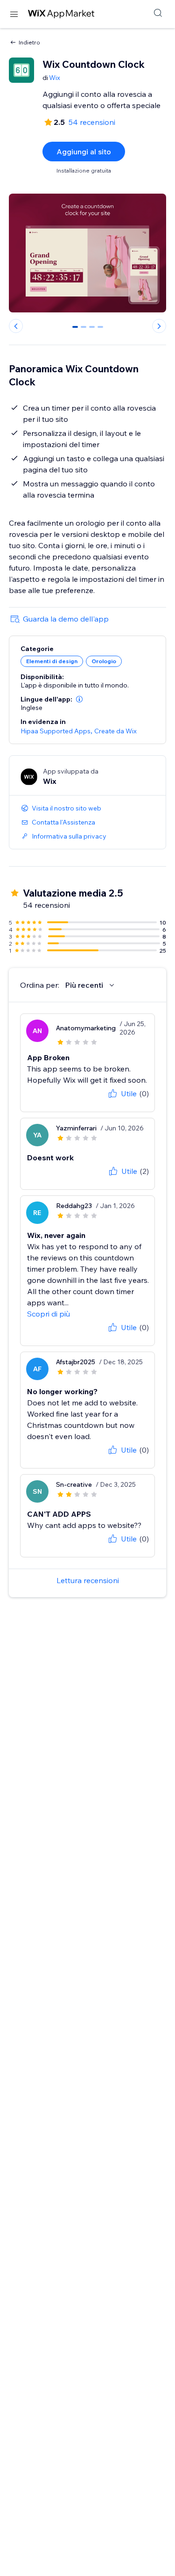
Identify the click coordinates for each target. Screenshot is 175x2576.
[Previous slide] (16, 326)
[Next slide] (159, 326)
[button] (79, 699)
